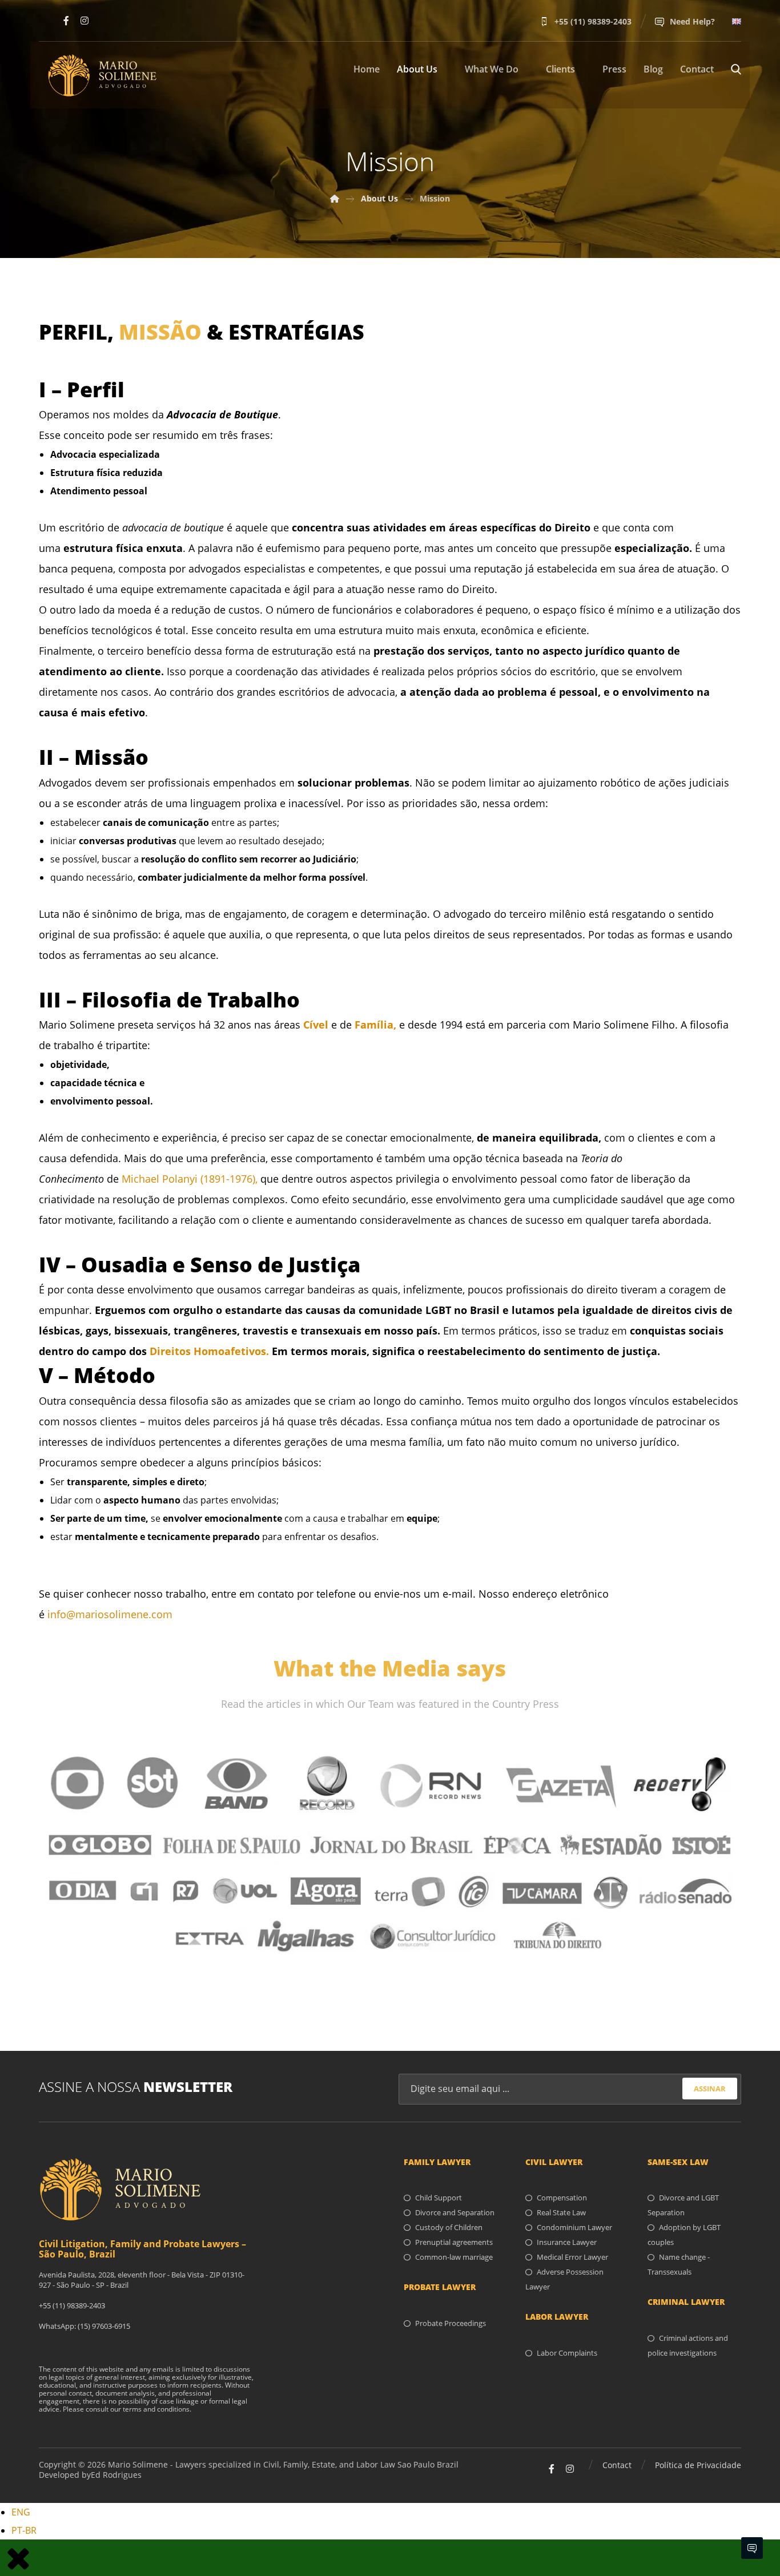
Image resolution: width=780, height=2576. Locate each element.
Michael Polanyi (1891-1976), (188, 1179)
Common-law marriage (454, 2257)
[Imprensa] (390, 1854)
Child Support (439, 2198)
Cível (316, 1025)
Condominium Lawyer (574, 2227)
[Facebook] (66, 21)
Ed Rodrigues (116, 2475)
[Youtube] (48, 21)
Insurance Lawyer (567, 2242)
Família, (375, 1025)
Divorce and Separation (455, 2212)
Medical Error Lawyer (572, 2257)
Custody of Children (449, 2227)
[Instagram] (85, 21)
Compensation (562, 2198)
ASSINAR (710, 2089)
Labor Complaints (567, 2353)
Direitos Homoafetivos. (209, 1351)
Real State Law (561, 2212)
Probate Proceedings (451, 2323)
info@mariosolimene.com (110, 1614)
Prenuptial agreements (454, 2242)
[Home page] (335, 198)
